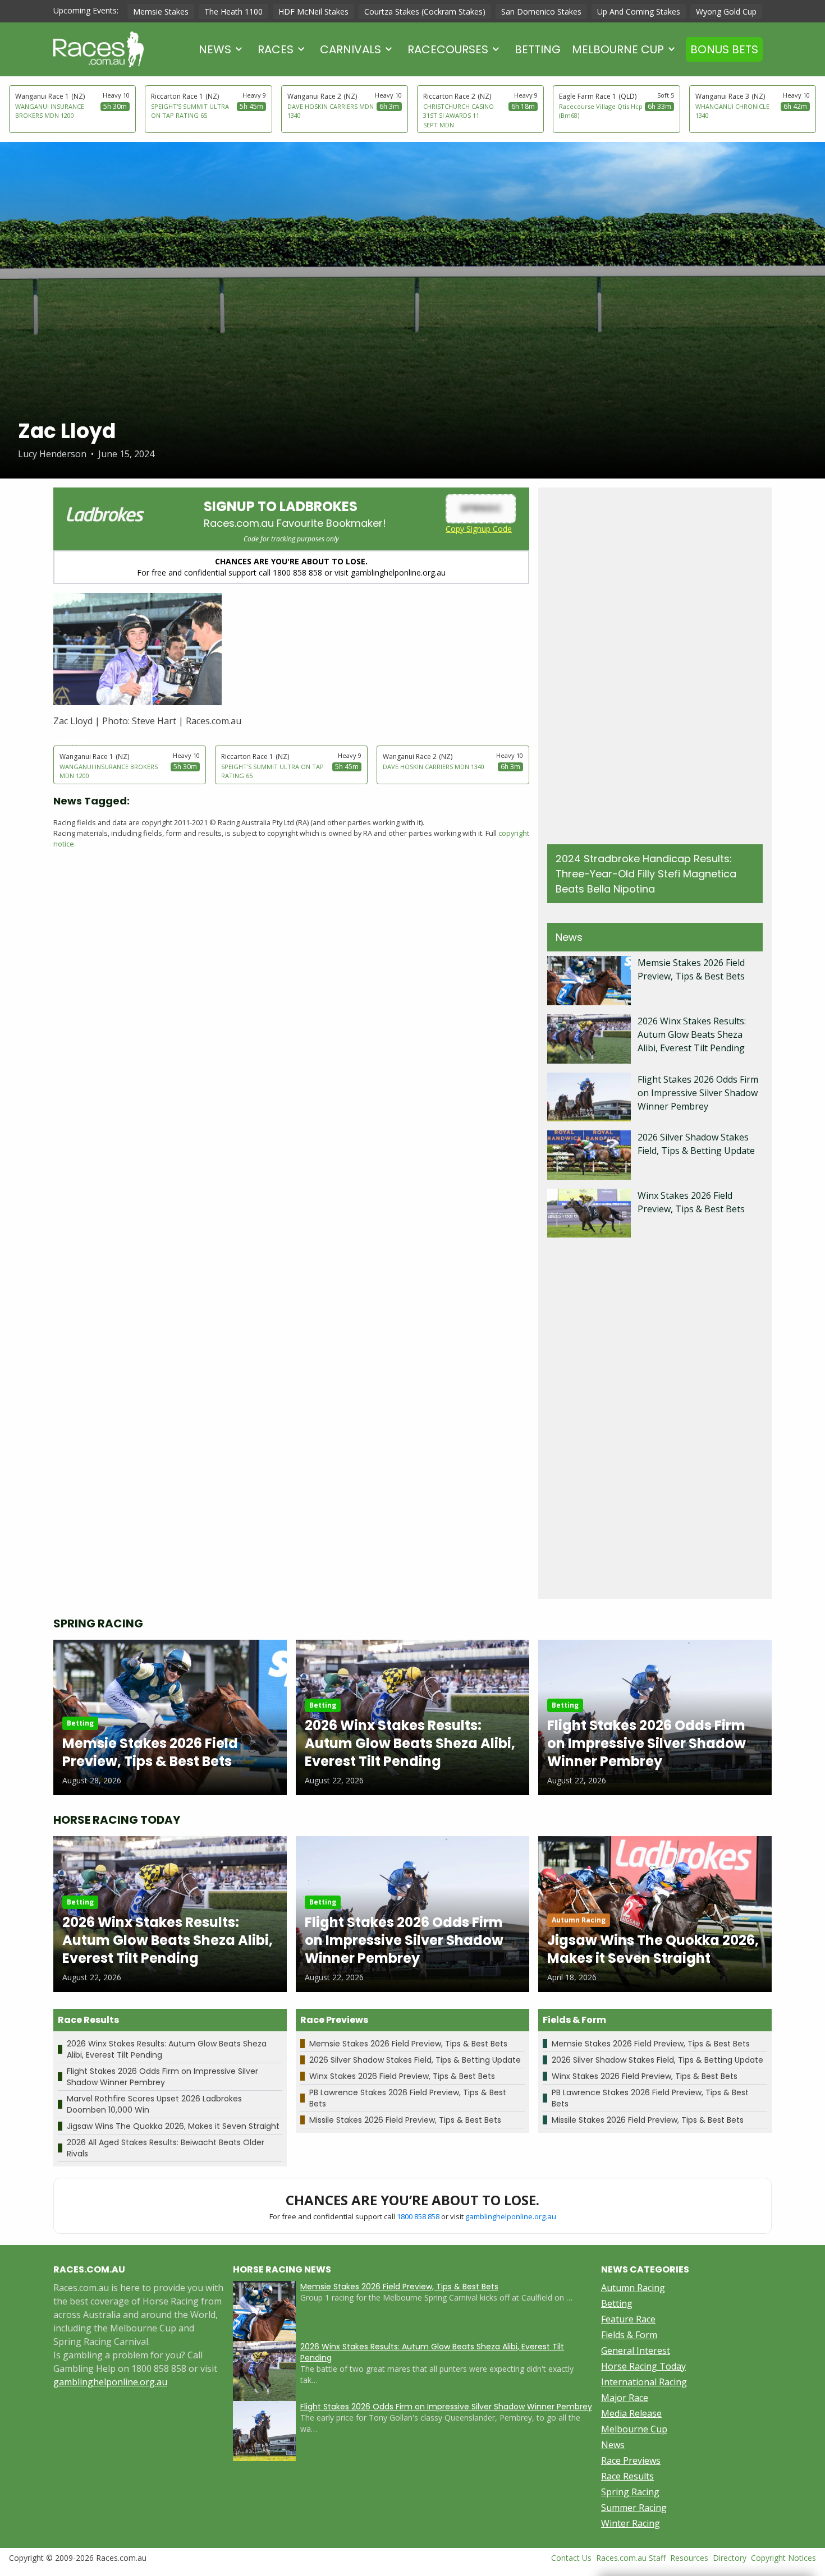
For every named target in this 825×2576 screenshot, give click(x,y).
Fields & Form (629, 2335)
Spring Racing (630, 2492)
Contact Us (571, 2558)
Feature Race (628, 2319)
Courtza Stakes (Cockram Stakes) (425, 12)
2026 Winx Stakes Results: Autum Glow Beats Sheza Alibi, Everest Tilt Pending (692, 1034)
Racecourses (448, 49)
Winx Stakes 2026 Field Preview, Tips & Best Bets (402, 2076)
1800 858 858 (418, 2216)
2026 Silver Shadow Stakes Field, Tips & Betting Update (415, 2060)
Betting (538, 49)
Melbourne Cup (618, 49)
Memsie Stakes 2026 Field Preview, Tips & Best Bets (408, 2044)
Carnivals (350, 49)
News (215, 49)
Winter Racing (631, 2523)
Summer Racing (634, 2508)
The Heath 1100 (233, 12)
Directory (730, 2558)
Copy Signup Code (479, 529)
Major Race (625, 2398)
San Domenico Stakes (541, 12)
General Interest (636, 2350)
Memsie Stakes (161, 12)
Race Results (627, 2476)
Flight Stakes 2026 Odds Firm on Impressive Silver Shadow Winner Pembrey (698, 1093)
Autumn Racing (633, 2288)
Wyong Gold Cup (726, 12)
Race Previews (631, 2460)
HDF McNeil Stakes (313, 12)
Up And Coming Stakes (639, 12)
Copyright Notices (783, 2558)
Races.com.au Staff (631, 2558)
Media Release (631, 2413)
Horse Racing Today (643, 2366)
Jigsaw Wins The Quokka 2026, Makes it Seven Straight (173, 2126)
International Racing (644, 2382)
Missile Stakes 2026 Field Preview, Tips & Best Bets (405, 2120)
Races (276, 49)
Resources (689, 2558)
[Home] (98, 49)
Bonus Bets (724, 49)
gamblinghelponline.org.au (511, 2216)
